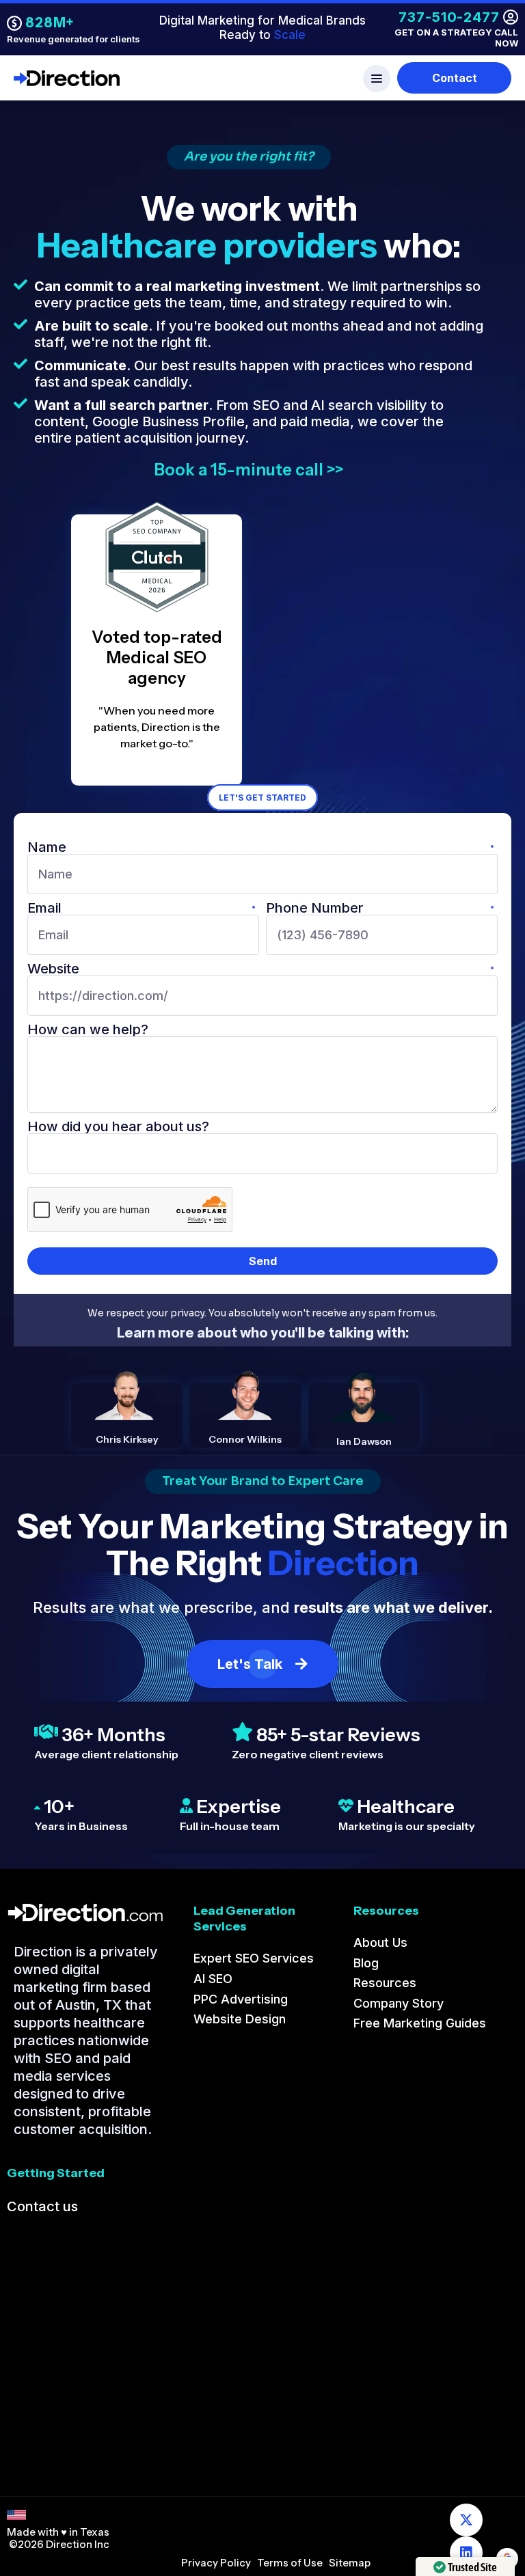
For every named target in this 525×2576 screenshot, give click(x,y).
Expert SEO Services (254, 1958)
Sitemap (350, 2563)
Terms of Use (290, 2563)
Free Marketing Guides (420, 2023)
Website (53, 969)
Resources (385, 1983)
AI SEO (213, 1979)
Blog (366, 1963)
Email (44, 908)
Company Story (399, 2003)
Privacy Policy (216, 2563)
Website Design (240, 2019)
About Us (380, 1942)
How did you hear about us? (118, 1126)
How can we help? (88, 1029)
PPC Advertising (241, 1999)
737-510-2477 (449, 17)
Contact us (42, 2206)
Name (47, 847)
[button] (262, 79)
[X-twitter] (466, 2520)
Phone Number (315, 908)
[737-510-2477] (511, 17)
